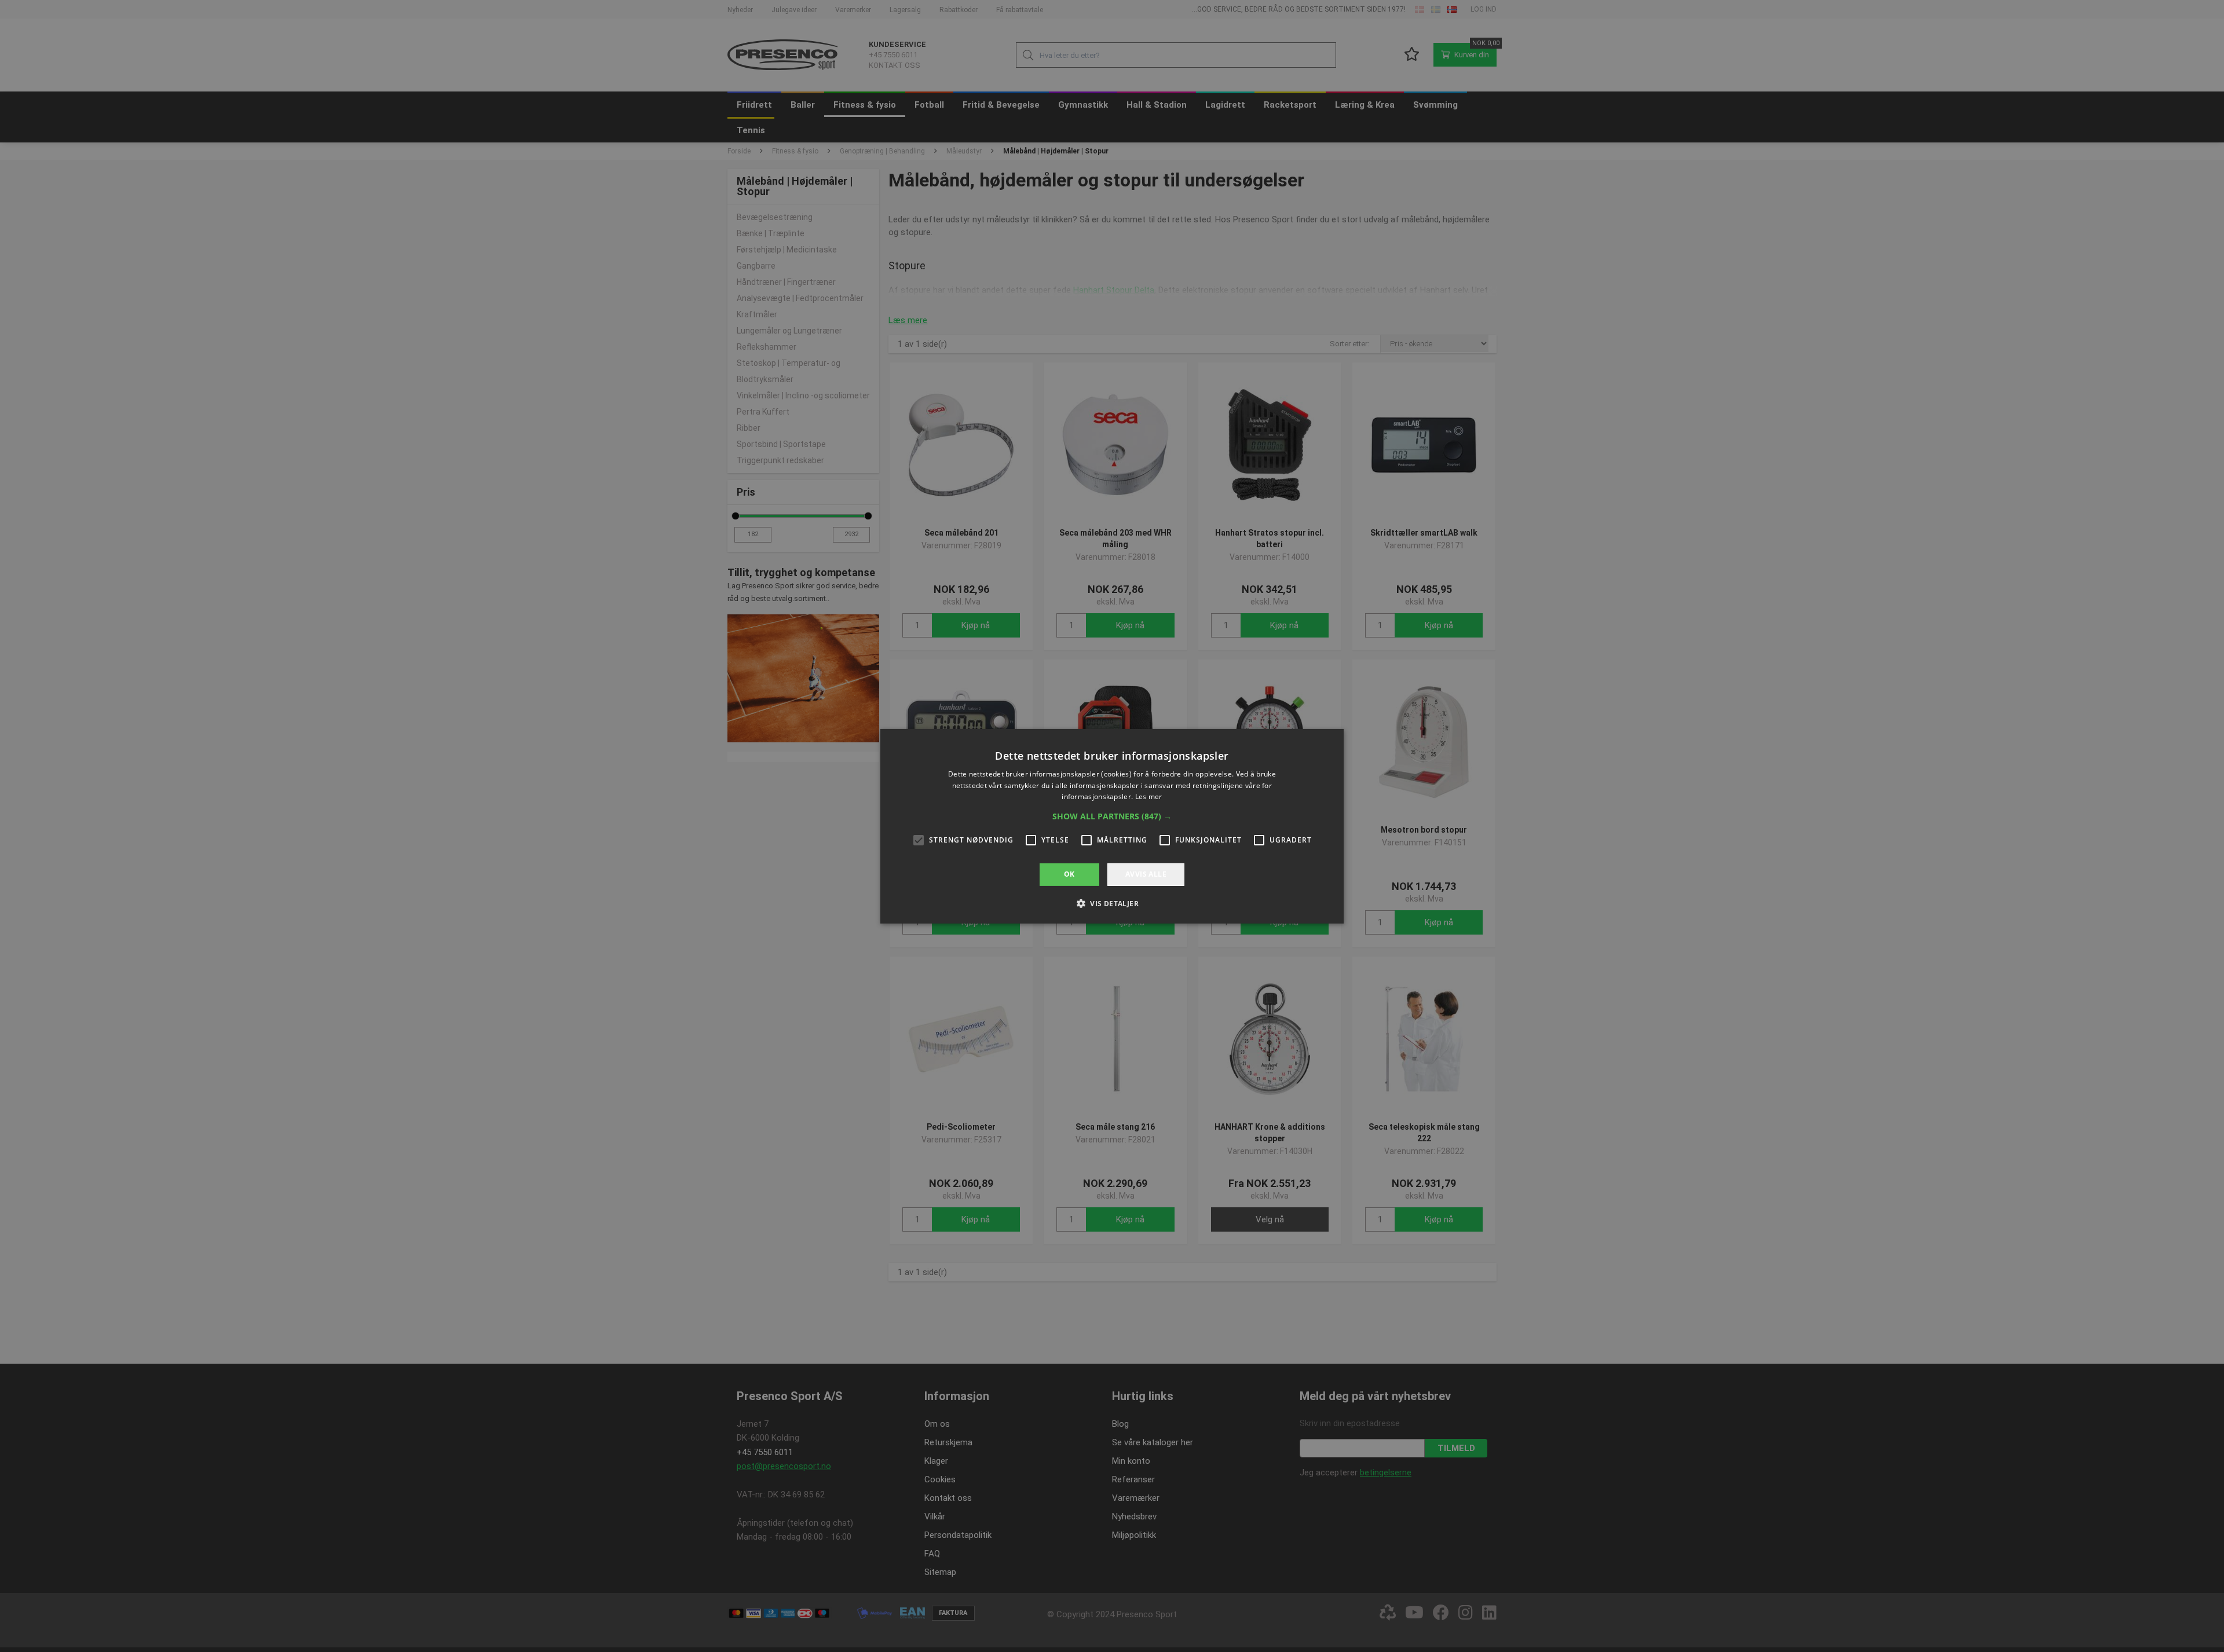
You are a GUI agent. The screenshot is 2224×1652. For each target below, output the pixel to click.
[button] (1112, 816)
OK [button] (1069, 874)
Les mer (1149, 796)
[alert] (1112, 826)
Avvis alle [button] (1146, 874)
